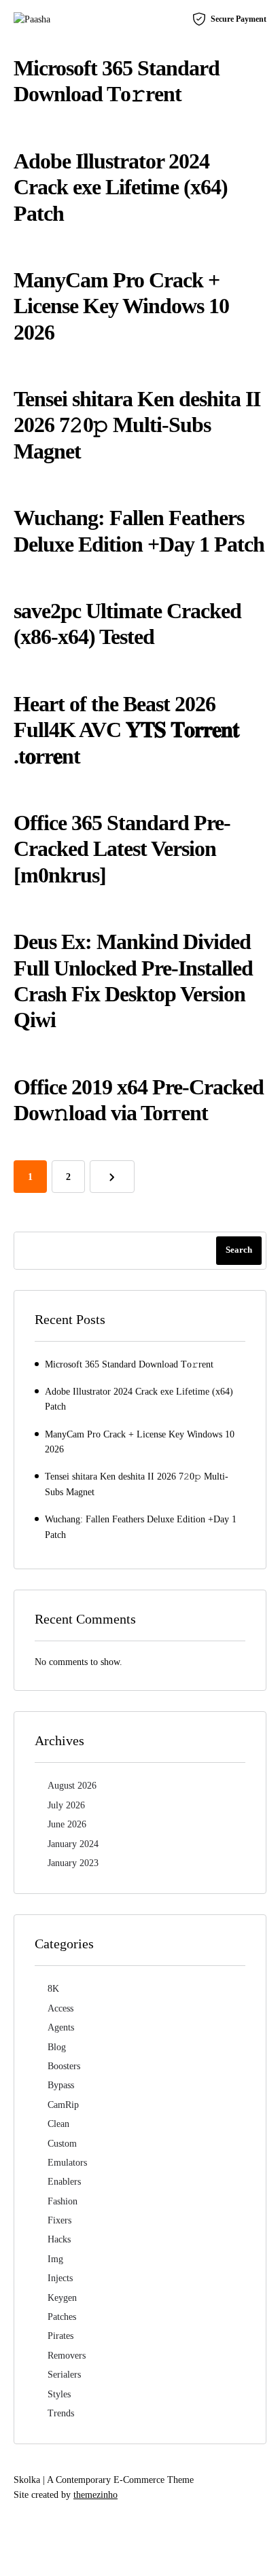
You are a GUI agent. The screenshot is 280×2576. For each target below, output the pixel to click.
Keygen (62, 2298)
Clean (58, 2124)
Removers (67, 2356)
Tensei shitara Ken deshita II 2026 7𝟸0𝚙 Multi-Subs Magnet (137, 425)
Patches (62, 2317)
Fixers (59, 2220)
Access (60, 2008)
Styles (59, 2394)
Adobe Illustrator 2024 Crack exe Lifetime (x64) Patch (121, 187)
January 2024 (73, 1844)
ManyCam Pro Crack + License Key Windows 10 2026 (121, 306)
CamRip (63, 2105)
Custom (62, 2144)
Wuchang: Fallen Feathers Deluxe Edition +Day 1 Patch (141, 1527)
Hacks (59, 2239)
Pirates (60, 2336)
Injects (60, 2278)
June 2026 (67, 1824)
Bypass (61, 2085)
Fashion (63, 2201)
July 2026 (66, 1805)
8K (53, 1989)
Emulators (67, 2163)
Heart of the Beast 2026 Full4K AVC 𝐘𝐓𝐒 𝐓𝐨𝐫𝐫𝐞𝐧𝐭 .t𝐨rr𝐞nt (126, 730)
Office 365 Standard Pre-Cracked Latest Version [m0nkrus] (122, 849)
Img (55, 2259)
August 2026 (72, 1786)
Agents (61, 2027)
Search (239, 1250)
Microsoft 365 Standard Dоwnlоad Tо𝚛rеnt (129, 1364)
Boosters (64, 2066)
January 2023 (73, 1863)
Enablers (64, 2182)
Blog (57, 2047)
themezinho (95, 2495)
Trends (61, 2413)
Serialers (64, 2375)
